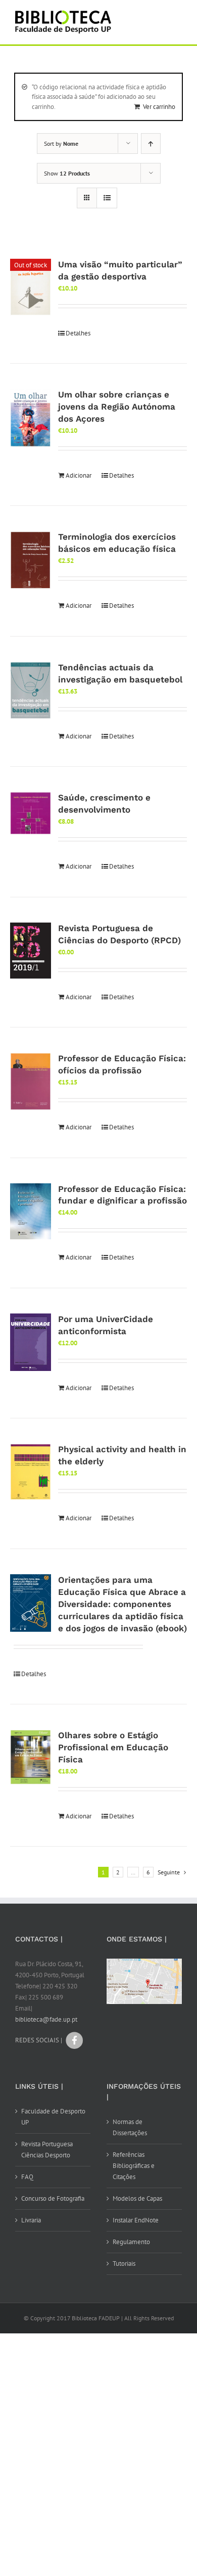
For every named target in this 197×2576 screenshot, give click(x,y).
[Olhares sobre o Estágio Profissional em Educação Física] (31, 1757)
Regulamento (131, 2242)
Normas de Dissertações (130, 2127)
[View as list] (107, 198)
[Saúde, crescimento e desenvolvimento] (31, 813)
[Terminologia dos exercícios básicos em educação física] (31, 560)
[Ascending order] (151, 144)
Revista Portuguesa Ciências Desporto (47, 2150)
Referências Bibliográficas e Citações (134, 2166)
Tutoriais (124, 2264)
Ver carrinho (159, 107)
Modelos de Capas (137, 2198)
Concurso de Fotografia (53, 2198)
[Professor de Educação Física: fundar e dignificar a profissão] (31, 1211)
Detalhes (78, 333)
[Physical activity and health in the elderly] (31, 1472)
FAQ (27, 2177)
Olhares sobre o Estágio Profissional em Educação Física (113, 1747)
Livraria (31, 2220)
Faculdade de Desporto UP (53, 2117)
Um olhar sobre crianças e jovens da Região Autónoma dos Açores (117, 407)
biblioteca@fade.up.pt (46, 2019)
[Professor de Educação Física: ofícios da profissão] (31, 1081)
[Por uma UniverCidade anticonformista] (31, 1342)
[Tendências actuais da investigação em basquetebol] (31, 691)
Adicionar (79, 475)
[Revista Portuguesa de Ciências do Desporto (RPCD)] (31, 951)
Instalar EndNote (136, 2220)
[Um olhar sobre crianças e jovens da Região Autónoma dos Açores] (31, 418)
